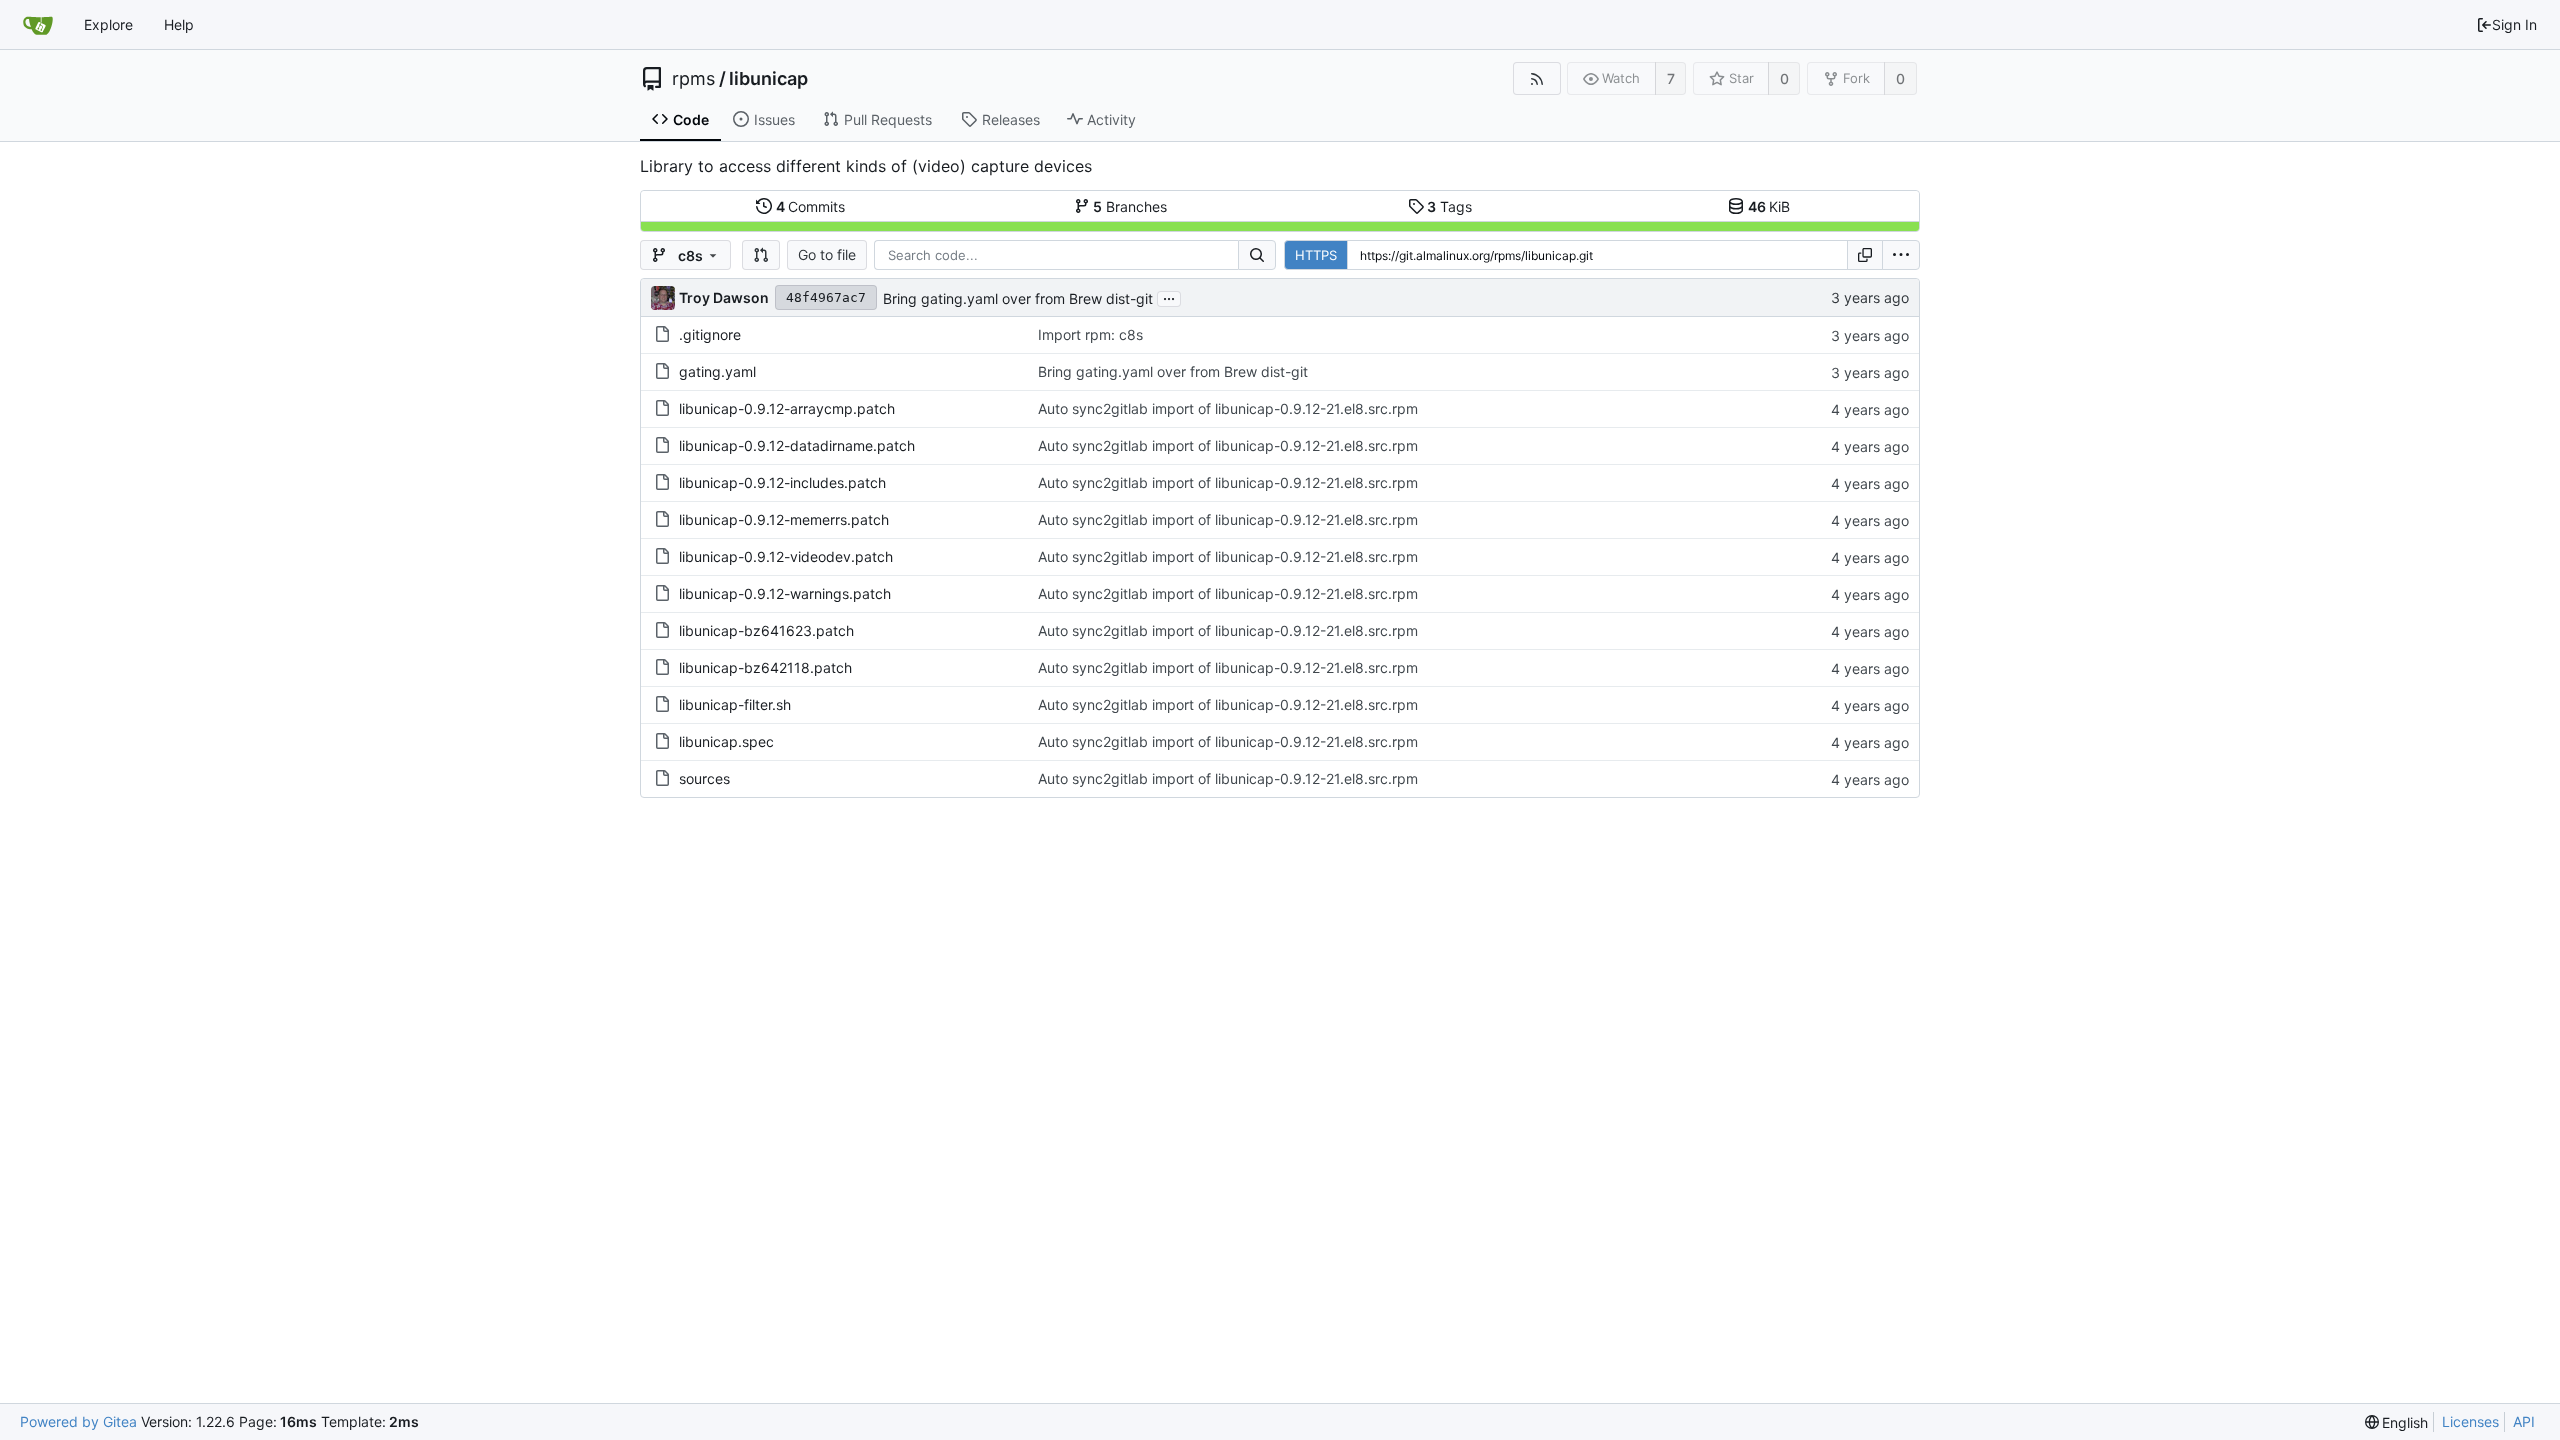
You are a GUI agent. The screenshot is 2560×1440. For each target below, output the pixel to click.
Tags (1449, 206)
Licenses (2470, 1421)
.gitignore (710, 334)
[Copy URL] (1865, 255)
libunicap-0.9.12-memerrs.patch (784, 519)
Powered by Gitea (78, 1421)
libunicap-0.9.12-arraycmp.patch (787, 408)
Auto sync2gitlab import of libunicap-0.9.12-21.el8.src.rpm (1228, 408)
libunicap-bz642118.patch (765, 667)
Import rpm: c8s (1090, 334)
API (2524, 1421)
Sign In (2514, 24)
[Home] (38, 25)
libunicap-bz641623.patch (766, 630)
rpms (693, 79)
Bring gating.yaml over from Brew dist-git (1018, 298)
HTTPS (1316, 255)
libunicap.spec (726, 741)
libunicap (768, 79)
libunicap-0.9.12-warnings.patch (785, 593)
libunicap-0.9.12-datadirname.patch (797, 445)
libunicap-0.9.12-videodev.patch (786, 556)
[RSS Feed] (1536, 78)
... (1169, 297)
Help (179, 24)
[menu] (1901, 255)
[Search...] (1257, 255)
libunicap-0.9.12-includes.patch (782, 482)
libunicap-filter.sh (735, 704)
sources (704, 778)
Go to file (827, 254)
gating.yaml (717, 371)
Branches (1130, 206)
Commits (811, 206)
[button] (761, 255)
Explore (108, 24)
